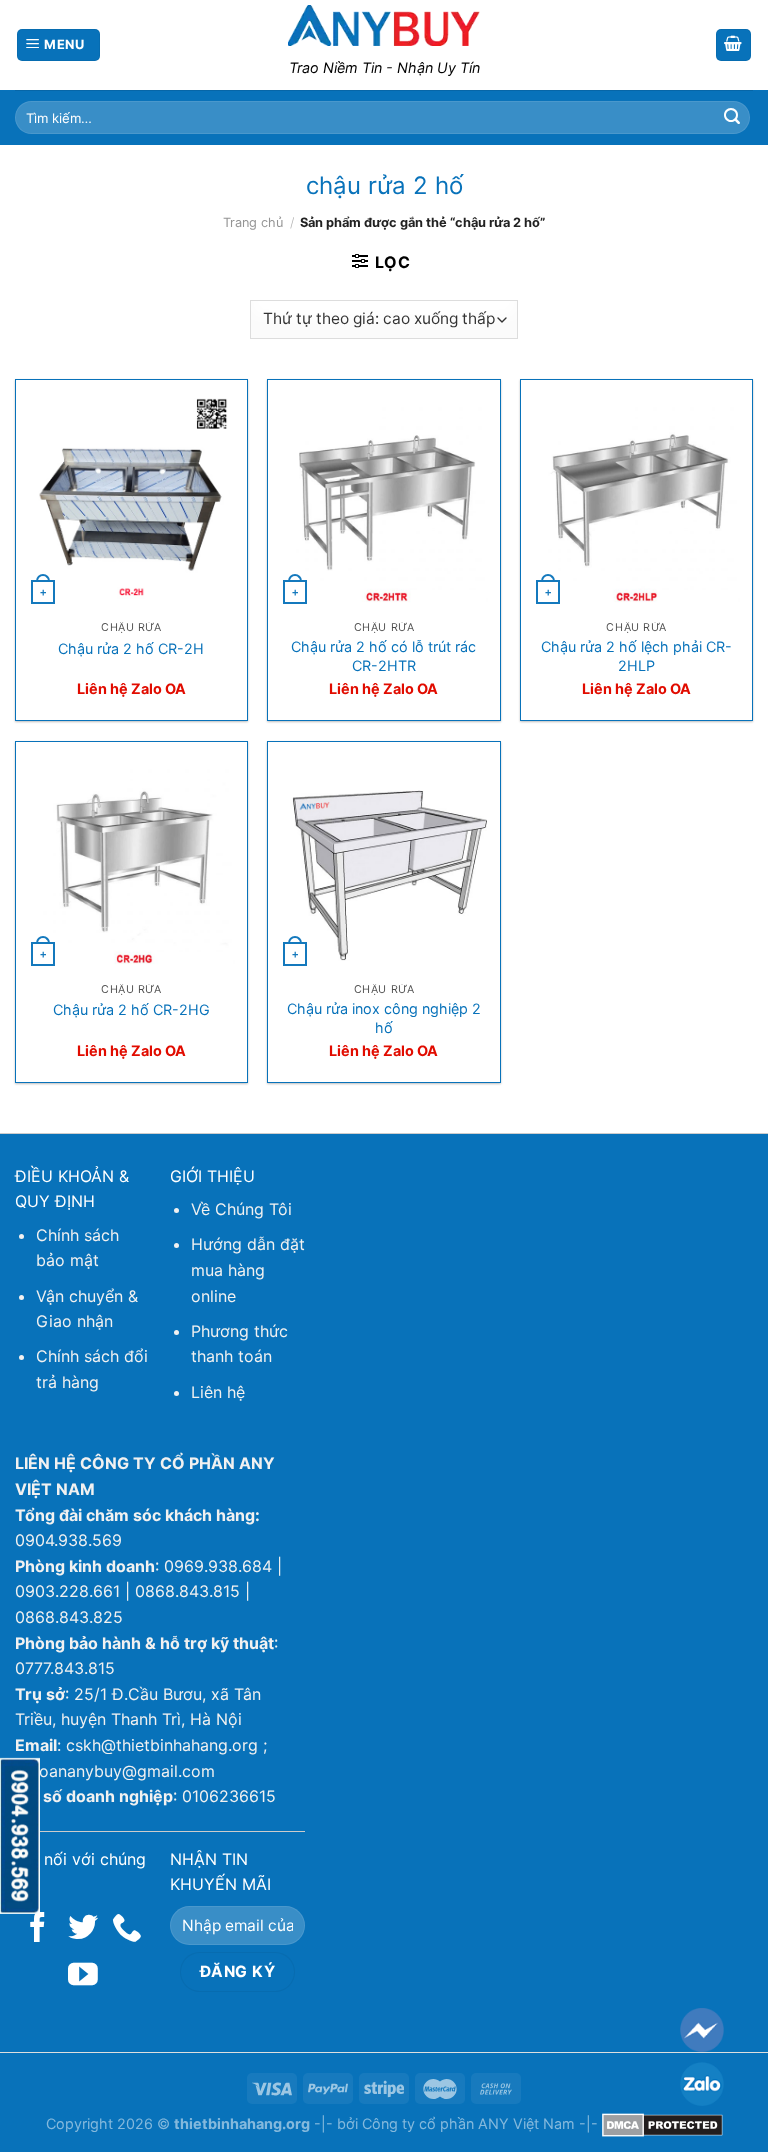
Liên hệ (218, 1392)
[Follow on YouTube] (83, 1976)
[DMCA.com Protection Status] (662, 2123)
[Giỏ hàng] (734, 45)
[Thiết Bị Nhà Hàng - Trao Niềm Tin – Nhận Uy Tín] (384, 25)
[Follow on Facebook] (38, 1929)
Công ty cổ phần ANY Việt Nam (468, 2123)
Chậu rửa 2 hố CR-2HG (131, 1009)
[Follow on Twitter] (83, 1929)
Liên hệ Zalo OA (131, 688)
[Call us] (127, 1929)
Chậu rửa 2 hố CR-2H (131, 648)
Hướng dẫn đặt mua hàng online (248, 1269)
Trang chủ (253, 222)
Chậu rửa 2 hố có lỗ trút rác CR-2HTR (383, 656)
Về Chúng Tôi (241, 1209)
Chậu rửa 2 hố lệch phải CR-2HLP (636, 656)
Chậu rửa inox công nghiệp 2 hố (384, 1018)
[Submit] (732, 118)
